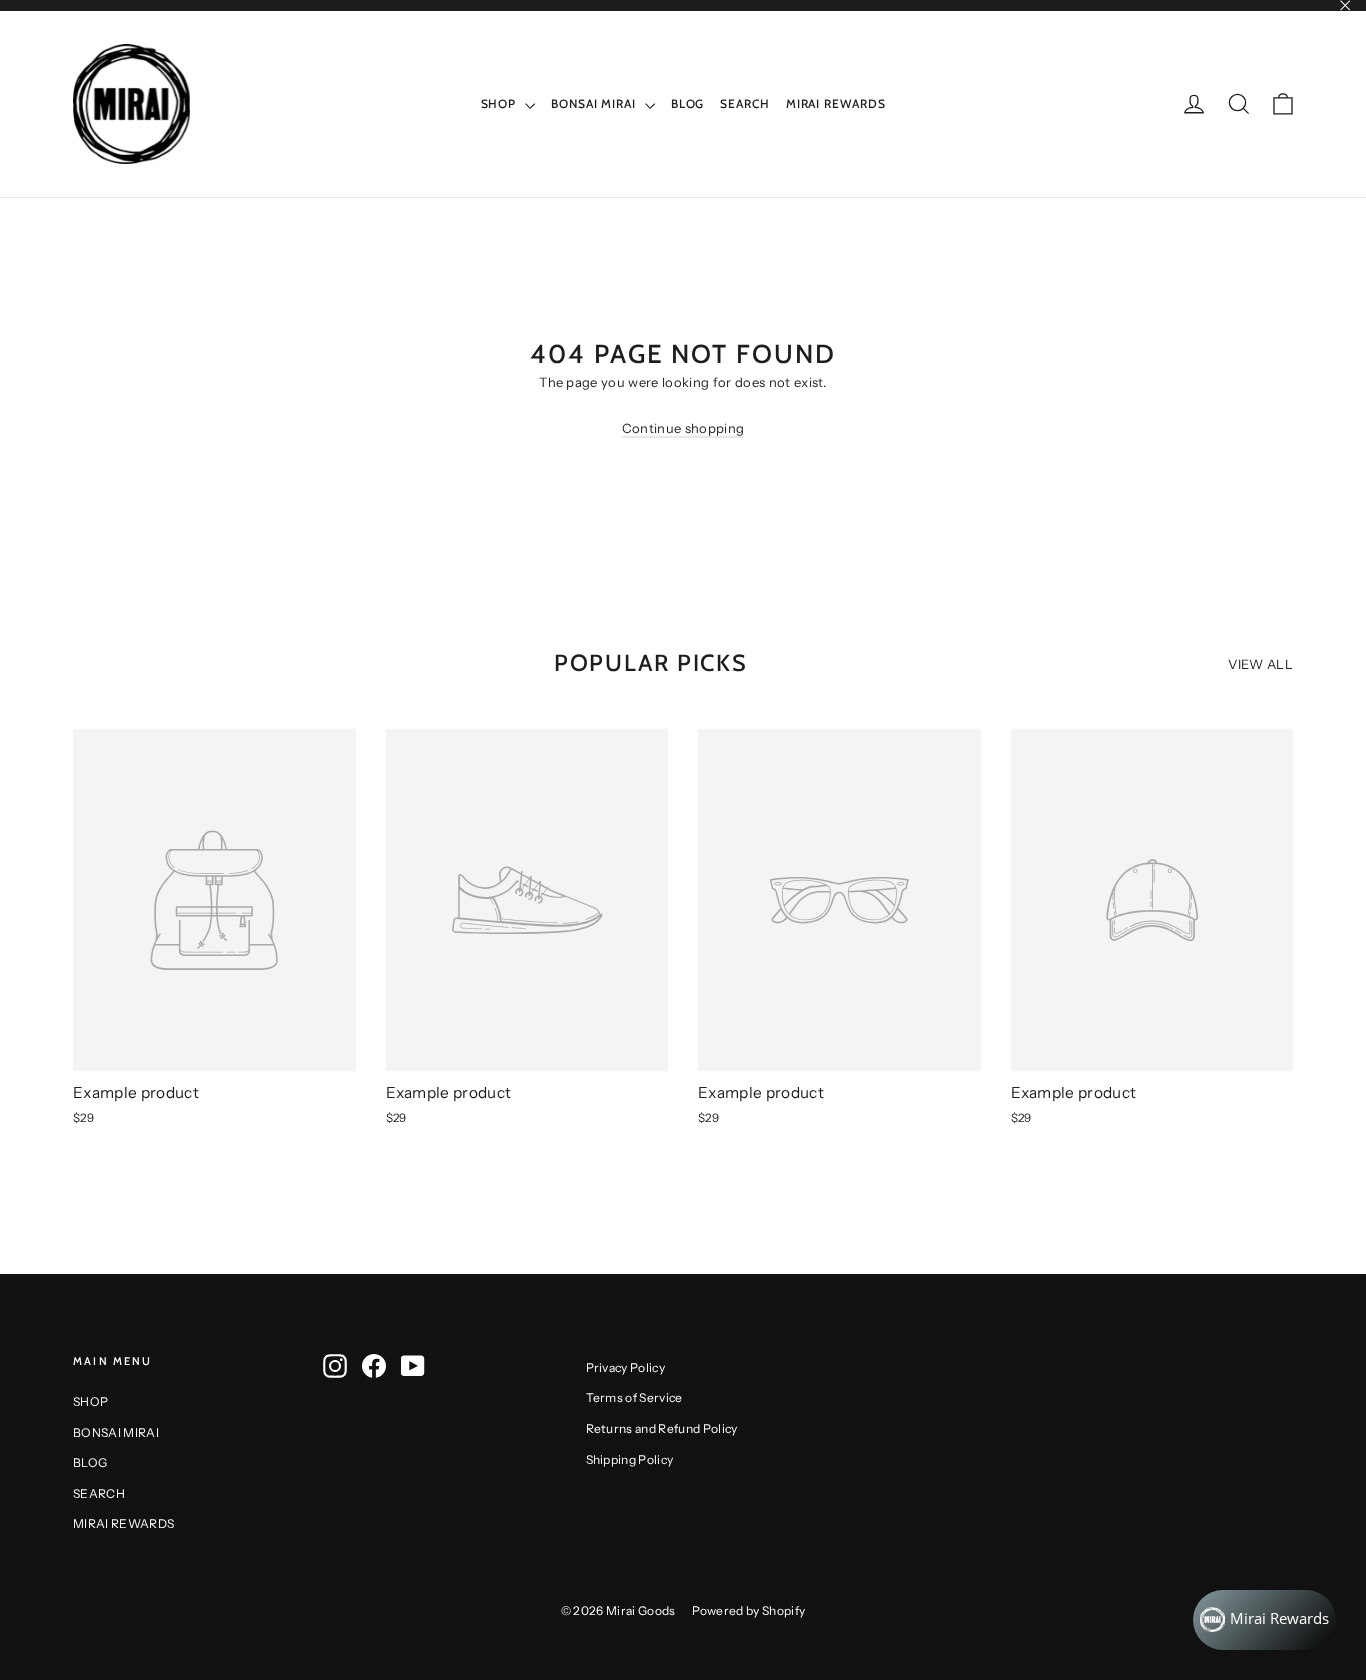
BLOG (688, 103)
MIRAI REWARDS (836, 103)
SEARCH (744, 103)
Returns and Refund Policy (662, 1428)
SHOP (501, 103)
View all (1260, 664)
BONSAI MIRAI (595, 103)
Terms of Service (634, 1397)
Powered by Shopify (749, 1610)
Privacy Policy (626, 1367)
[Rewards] (1264, 1620)
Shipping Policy (630, 1459)
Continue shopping (683, 428)
